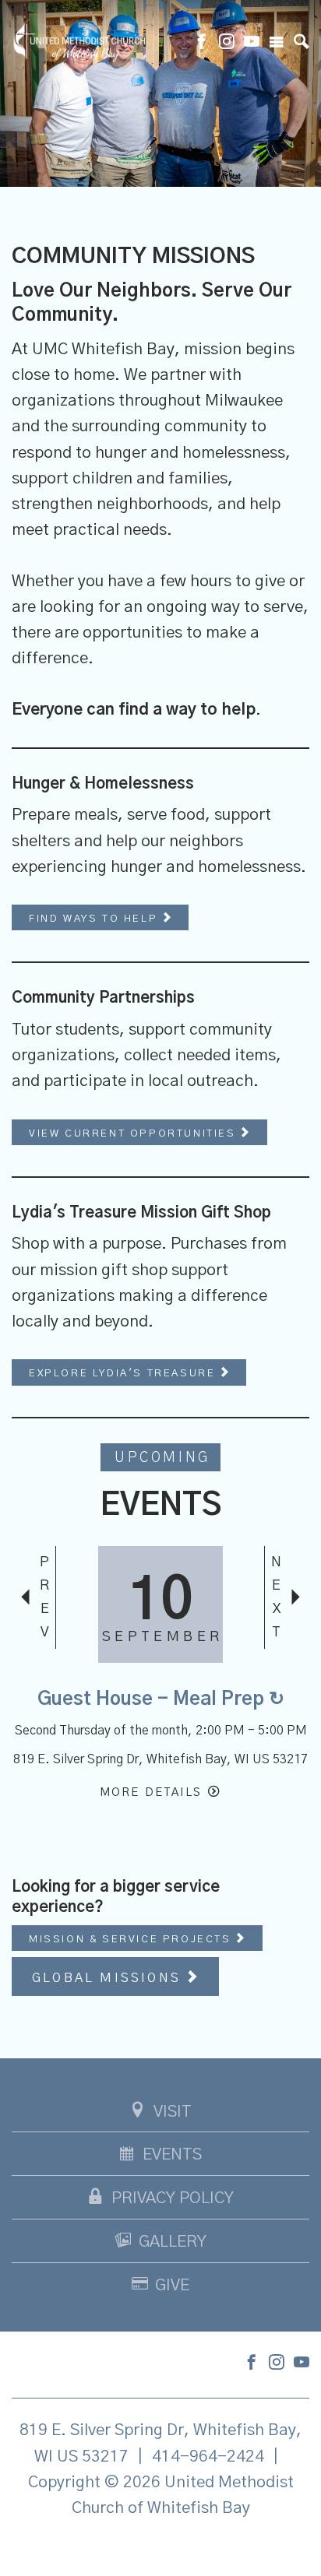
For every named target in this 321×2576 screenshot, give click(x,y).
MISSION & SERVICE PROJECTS (132, 1940)
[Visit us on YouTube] (252, 44)
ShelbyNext (161, 2547)
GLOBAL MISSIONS (109, 1978)
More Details (151, 1792)
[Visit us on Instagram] (227, 44)
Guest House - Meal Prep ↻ (161, 1699)
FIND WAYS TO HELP (95, 919)
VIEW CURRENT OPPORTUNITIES (134, 1134)
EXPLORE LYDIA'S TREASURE (124, 1374)
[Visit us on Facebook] (202, 44)
